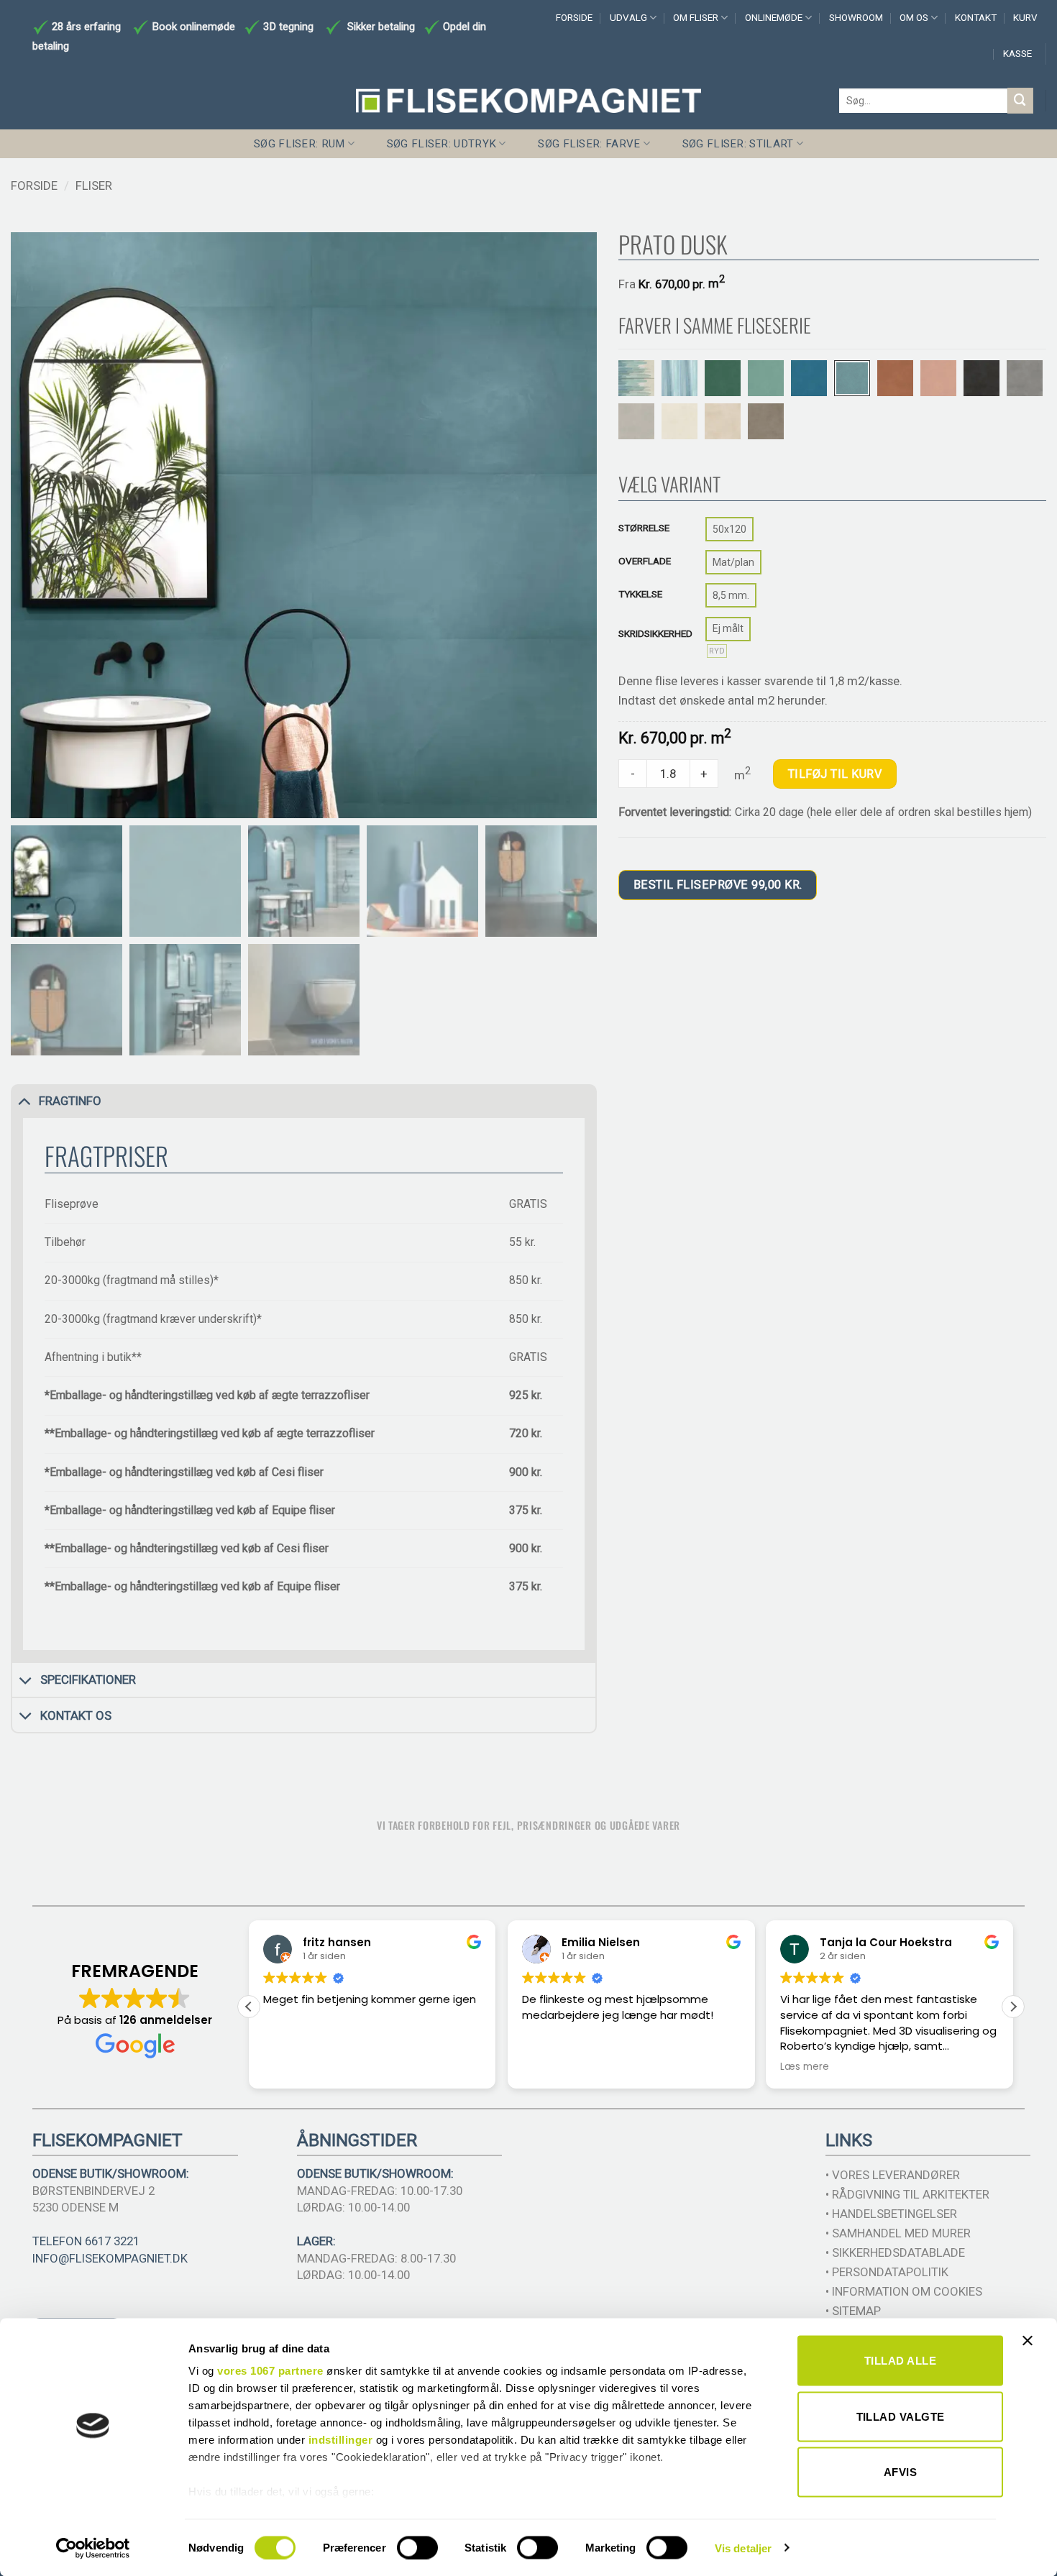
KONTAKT (976, 18)
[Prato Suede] (766, 421)
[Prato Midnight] (809, 378)
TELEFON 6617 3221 (86, 2241)
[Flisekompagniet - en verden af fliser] (528, 101)
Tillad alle (900, 2361)
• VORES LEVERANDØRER (893, 2175)
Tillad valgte (901, 2416)
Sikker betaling (381, 27)
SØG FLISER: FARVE (589, 144)
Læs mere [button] (805, 2067)
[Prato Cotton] (679, 421)
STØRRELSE (644, 528)
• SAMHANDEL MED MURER (898, 2233)
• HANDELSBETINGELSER (891, 2214)
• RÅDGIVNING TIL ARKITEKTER (907, 2194)
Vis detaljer (743, 2548)
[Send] (1020, 100)
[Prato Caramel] (895, 378)
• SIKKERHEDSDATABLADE (895, 2252)
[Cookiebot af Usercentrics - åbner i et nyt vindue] (93, 2548)
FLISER (94, 185)
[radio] (729, 529)
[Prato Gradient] (679, 378)
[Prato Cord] (723, 421)
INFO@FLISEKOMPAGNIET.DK (110, 2258)
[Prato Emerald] (723, 378)
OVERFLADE (645, 561)
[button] (1013, 2007)
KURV (1025, 18)
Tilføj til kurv (835, 774)
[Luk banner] (1031, 2350)
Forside (34, 185)
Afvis (900, 2472)
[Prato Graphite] (981, 378)
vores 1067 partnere (270, 2371)
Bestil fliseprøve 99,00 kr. (718, 885)
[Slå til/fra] (24, 1101)
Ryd (717, 651)
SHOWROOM (856, 18)
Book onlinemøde (195, 27)
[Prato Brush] (636, 378)
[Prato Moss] (766, 378)
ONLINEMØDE (774, 18)
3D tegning (288, 27)
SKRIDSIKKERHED (655, 633)
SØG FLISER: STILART (738, 144)
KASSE (1017, 54)
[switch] (417, 2547)
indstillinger (341, 2440)
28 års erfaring (85, 27)
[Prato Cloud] (636, 421)
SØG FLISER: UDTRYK (441, 144)
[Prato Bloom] (938, 378)
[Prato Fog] (1025, 378)
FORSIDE (574, 18)
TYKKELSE (640, 594)
